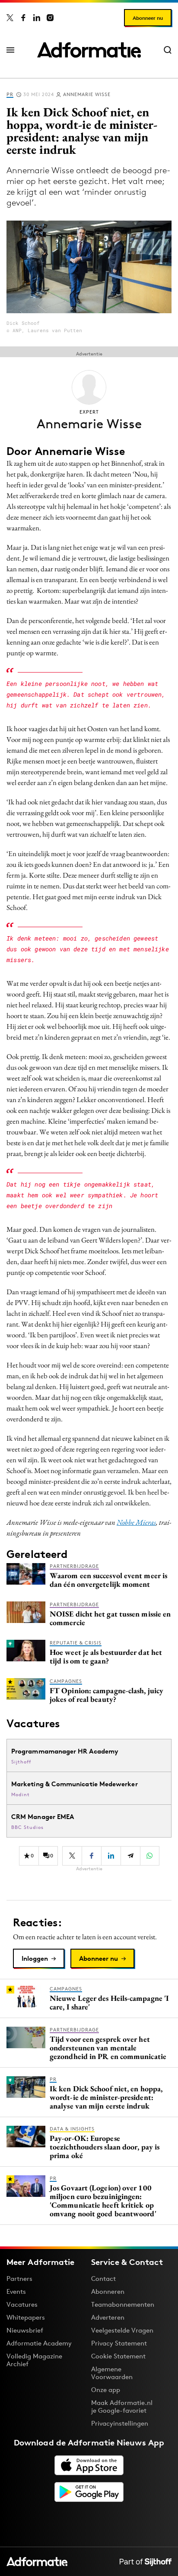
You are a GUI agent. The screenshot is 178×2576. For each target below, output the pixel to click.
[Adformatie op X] (10, 18)
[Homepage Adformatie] (89, 50)
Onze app (106, 2390)
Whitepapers (26, 2317)
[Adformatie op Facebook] (23, 18)
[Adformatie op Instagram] (50, 18)
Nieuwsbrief (25, 2330)
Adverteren (108, 2317)
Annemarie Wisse (87, 94)
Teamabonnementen (123, 2304)
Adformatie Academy (39, 2343)
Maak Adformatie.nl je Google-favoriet (122, 2406)
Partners (19, 2279)
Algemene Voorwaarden (112, 2373)
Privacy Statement (119, 2343)
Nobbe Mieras (136, 1522)
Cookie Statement (118, 2356)
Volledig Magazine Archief (34, 2360)
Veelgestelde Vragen (122, 2330)
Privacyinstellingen (120, 2423)
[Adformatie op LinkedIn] (37, 18)
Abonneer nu (148, 18)
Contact (103, 2279)
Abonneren (108, 2291)
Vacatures (22, 2304)
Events (16, 2291)
